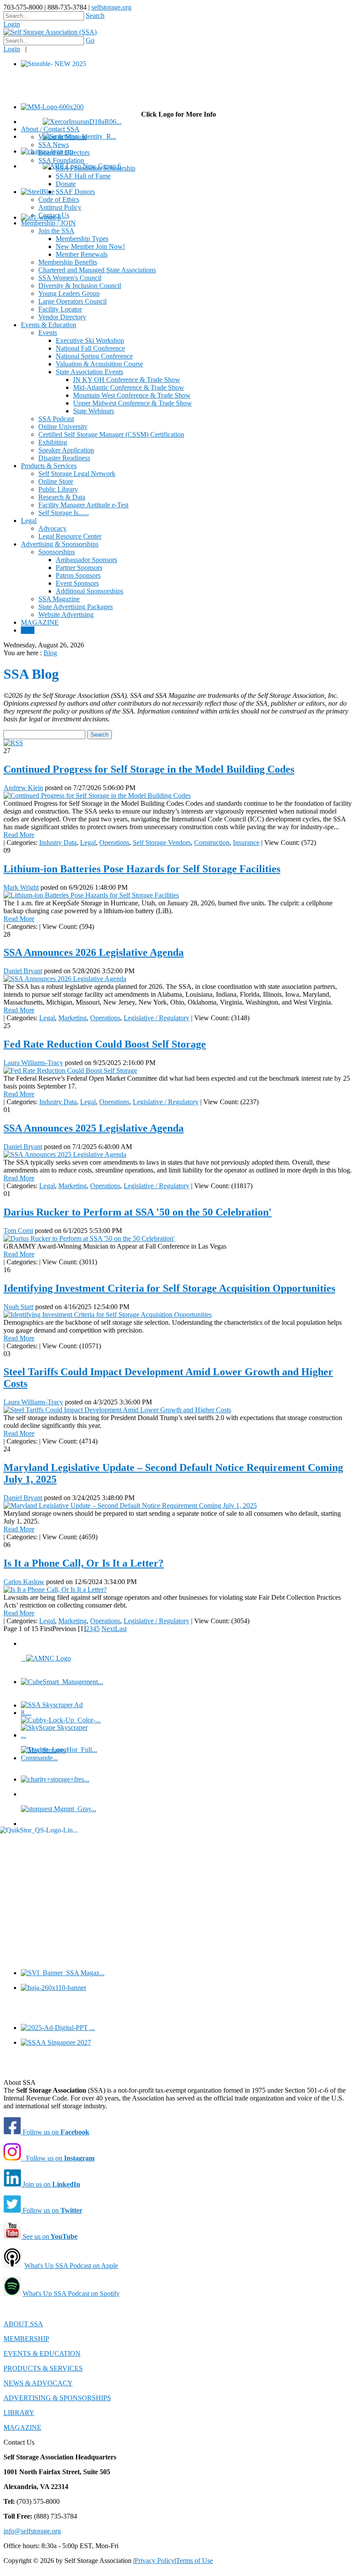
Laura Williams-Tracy (33, 1063)
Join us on (51, 2184)
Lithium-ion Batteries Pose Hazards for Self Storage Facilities (142, 869)
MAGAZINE (22, 2427)
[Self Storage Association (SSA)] (50, 32)
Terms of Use (194, 2561)
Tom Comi (18, 1231)
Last (121, 1629)
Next (108, 1629)
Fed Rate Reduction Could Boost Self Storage (105, 1044)
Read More (19, 835)
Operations (114, 842)
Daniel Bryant (23, 971)
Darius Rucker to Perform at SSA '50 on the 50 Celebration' (138, 1212)
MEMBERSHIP (26, 2339)
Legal (88, 842)
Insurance (246, 842)
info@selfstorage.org (32, 2531)
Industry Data (58, 842)
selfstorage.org (111, 7)
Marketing (72, 1018)
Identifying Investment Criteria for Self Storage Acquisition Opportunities (169, 1288)
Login (12, 24)
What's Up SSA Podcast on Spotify (71, 2293)
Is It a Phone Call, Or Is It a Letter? (84, 1563)
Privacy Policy (155, 2561)
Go (90, 40)
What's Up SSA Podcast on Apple (71, 2266)
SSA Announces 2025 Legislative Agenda (94, 1128)
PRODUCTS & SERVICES (43, 2368)
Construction (212, 842)
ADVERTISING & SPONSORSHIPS (57, 2398)
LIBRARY (19, 2413)
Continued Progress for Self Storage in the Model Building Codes (149, 769)
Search (95, 15)
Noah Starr (19, 1307)
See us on (49, 2236)
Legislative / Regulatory (157, 1018)
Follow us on (55, 2132)
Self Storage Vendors (162, 842)
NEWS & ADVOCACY (38, 2383)
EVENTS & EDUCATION (42, 2353)
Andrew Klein (23, 788)
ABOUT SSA (23, 2324)
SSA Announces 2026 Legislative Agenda (94, 952)
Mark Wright (21, 887)
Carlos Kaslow (24, 1582)
